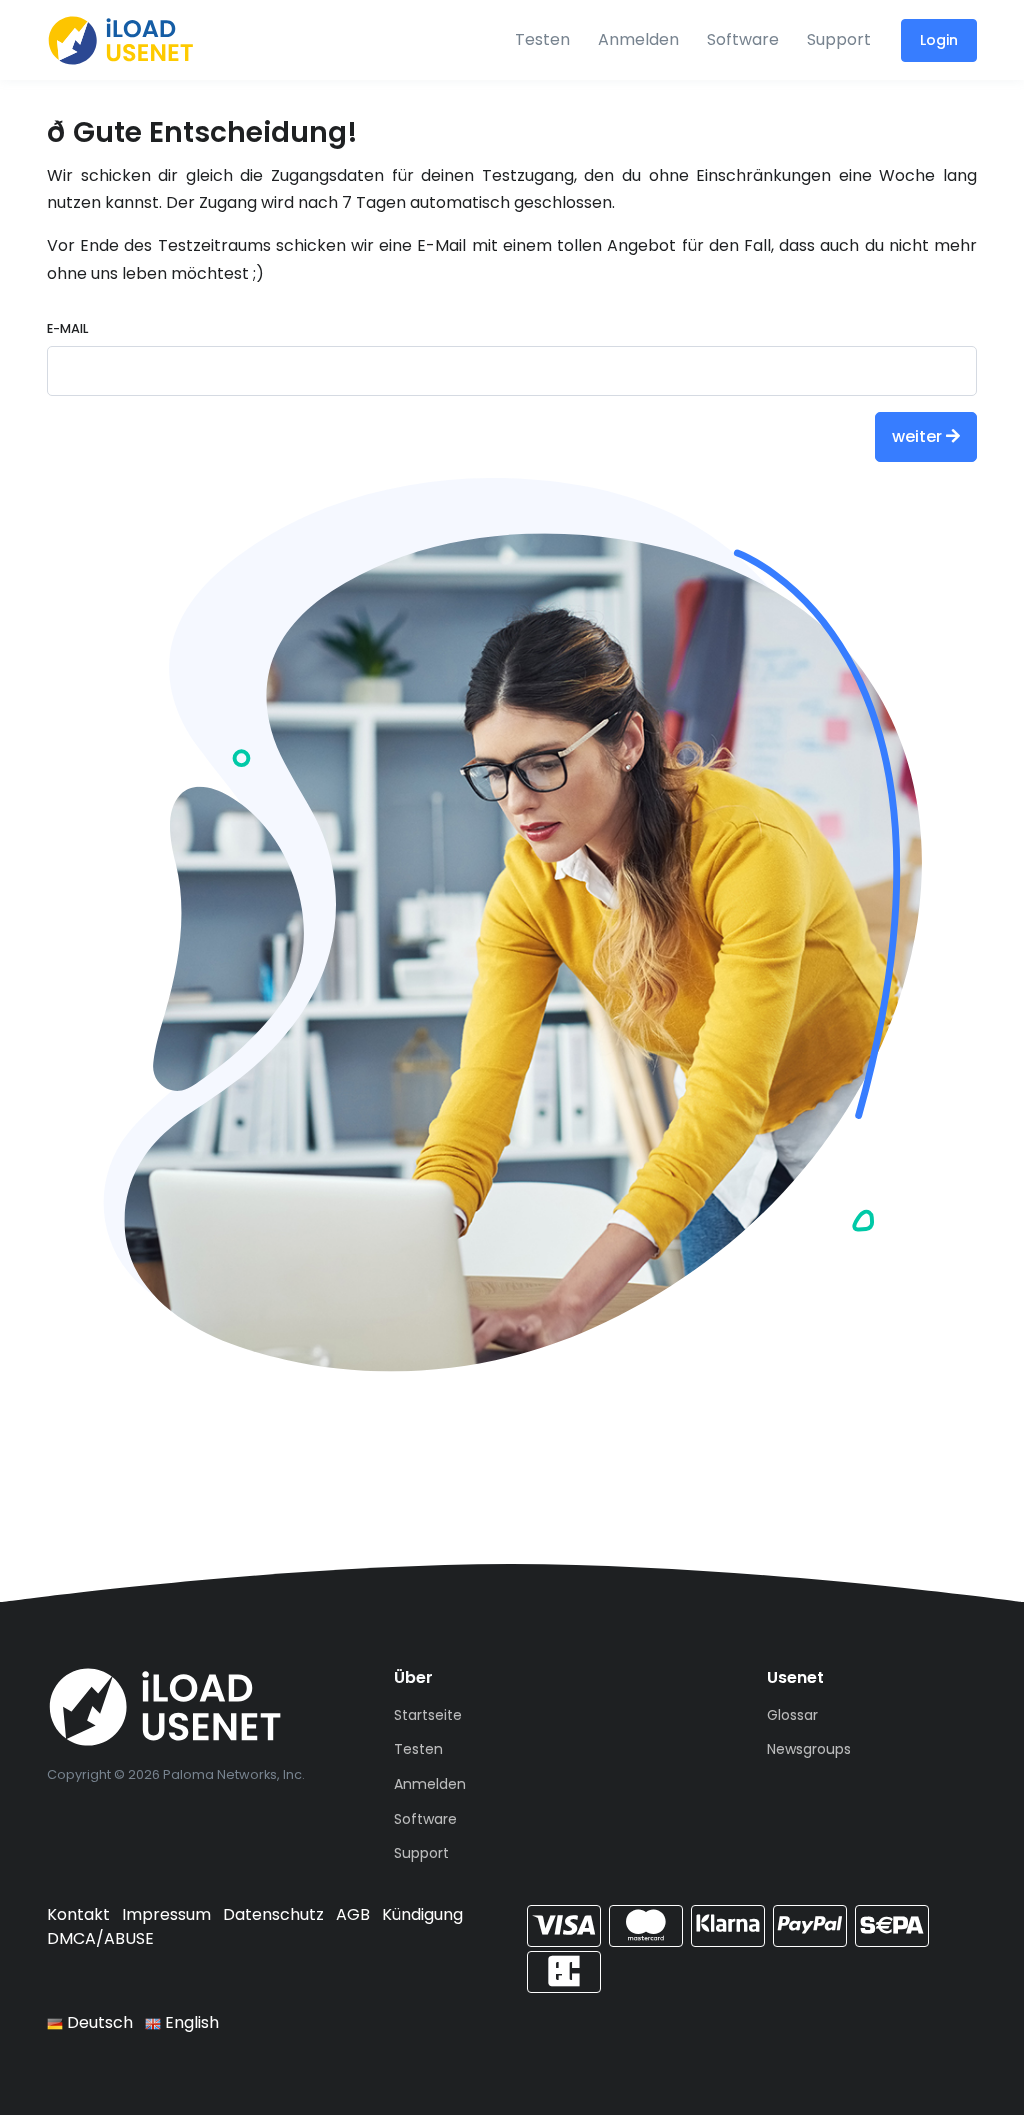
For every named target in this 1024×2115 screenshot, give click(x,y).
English (190, 2022)
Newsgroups (809, 1749)
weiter (919, 436)
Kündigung (422, 1914)
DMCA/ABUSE (100, 1938)
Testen (542, 39)
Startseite (428, 1715)
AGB (353, 1914)
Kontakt (78, 1914)
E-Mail (67, 328)
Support (839, 39)
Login (939, 40)
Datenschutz (273, 1914)
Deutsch (98, 2022)
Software (743, 39)
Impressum (166, 1914)
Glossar (792, 1715)
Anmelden (638, 39)
